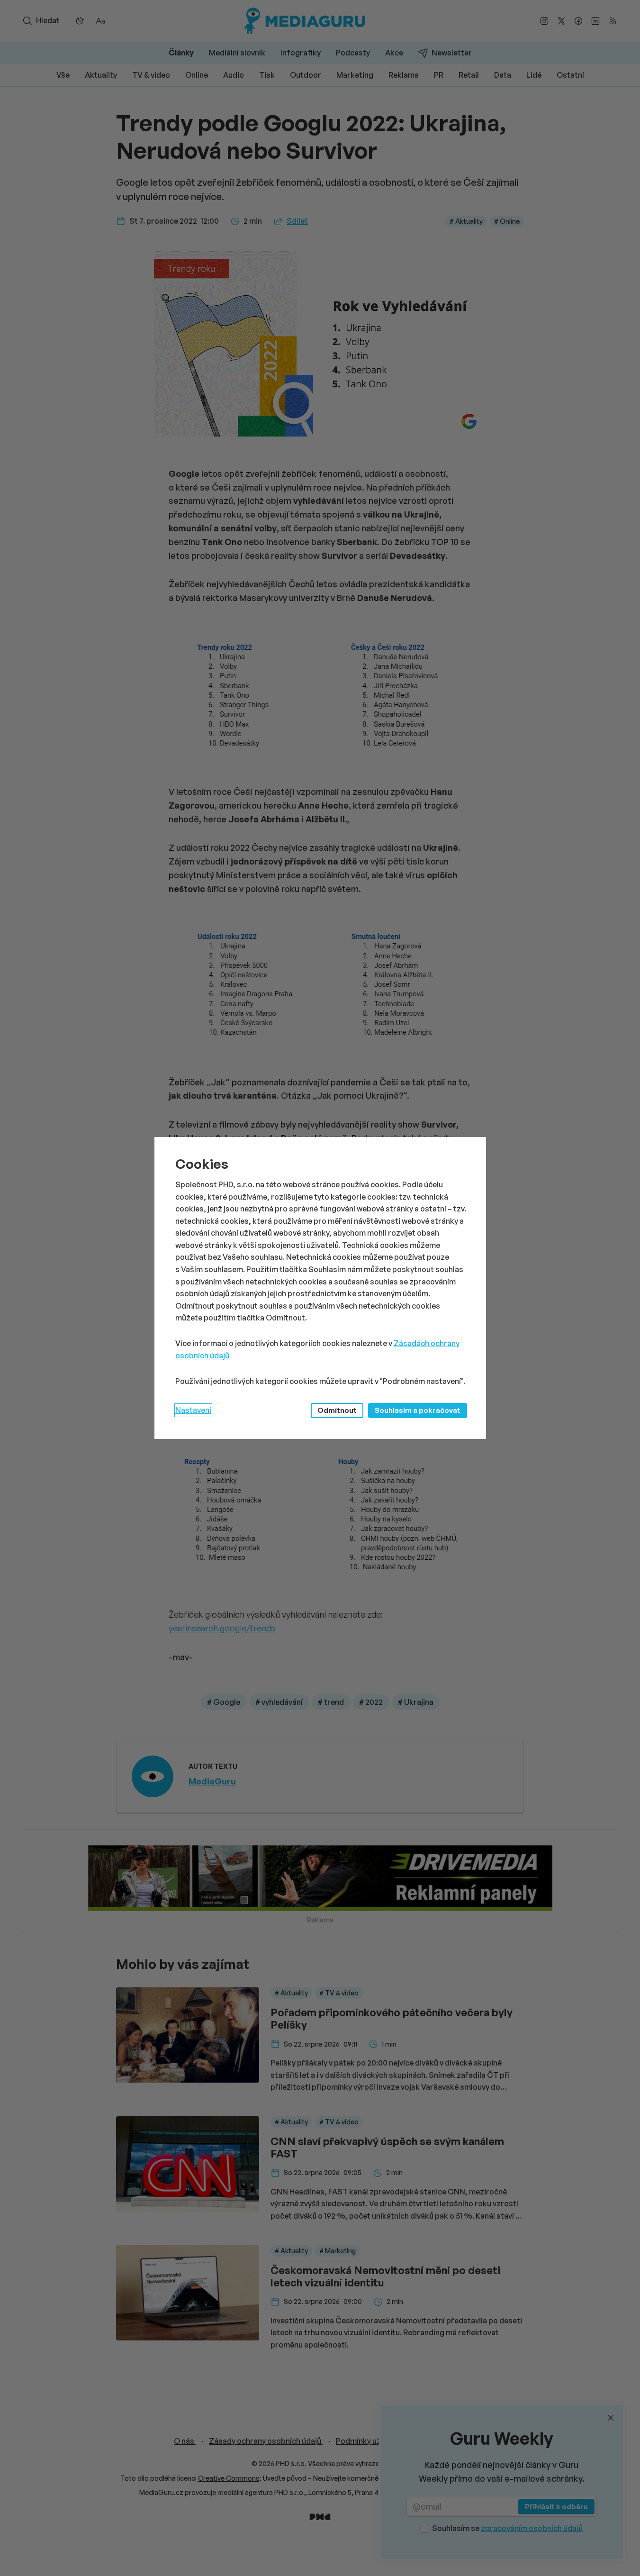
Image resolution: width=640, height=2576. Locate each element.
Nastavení (193, 1410)
